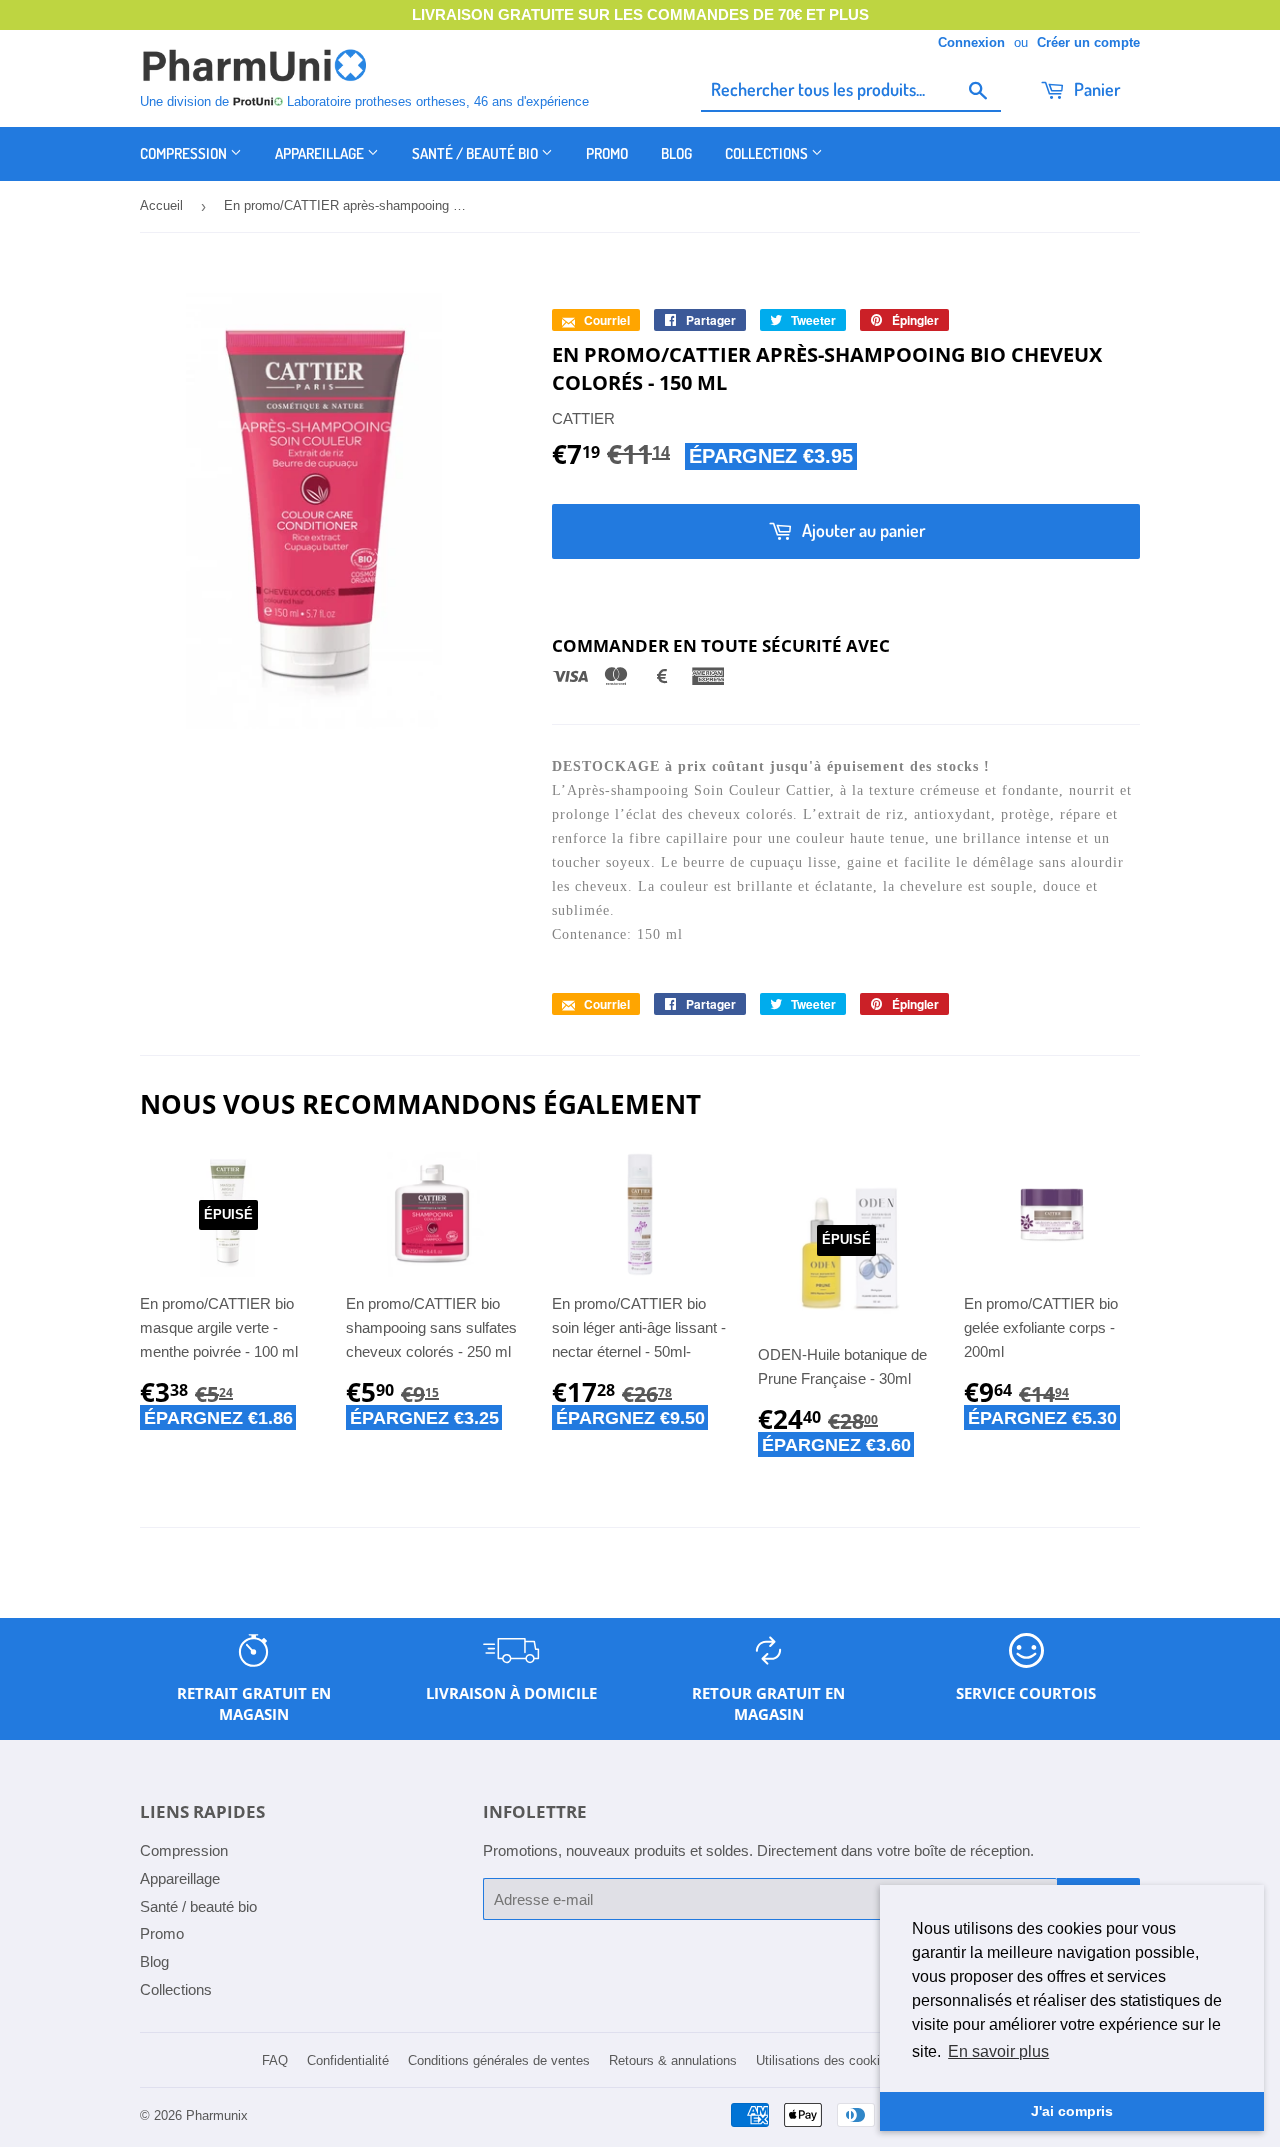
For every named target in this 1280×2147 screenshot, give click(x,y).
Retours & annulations (673, 2060)
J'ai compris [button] (1072, 2111)
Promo (607, 153)
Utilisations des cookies (825, 2060)
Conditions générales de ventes (499, 2060)
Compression (185, 153)
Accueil (161, 205)
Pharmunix (217, 2115)
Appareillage (321, 153)
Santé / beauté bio (476, 153)
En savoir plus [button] (998, 2051)
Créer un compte (1088, 42)
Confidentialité (348, 2060)
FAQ (275, 2060)
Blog (676, 153)
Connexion (971, 42)
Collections (768, 153)
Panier (1095, 89)
